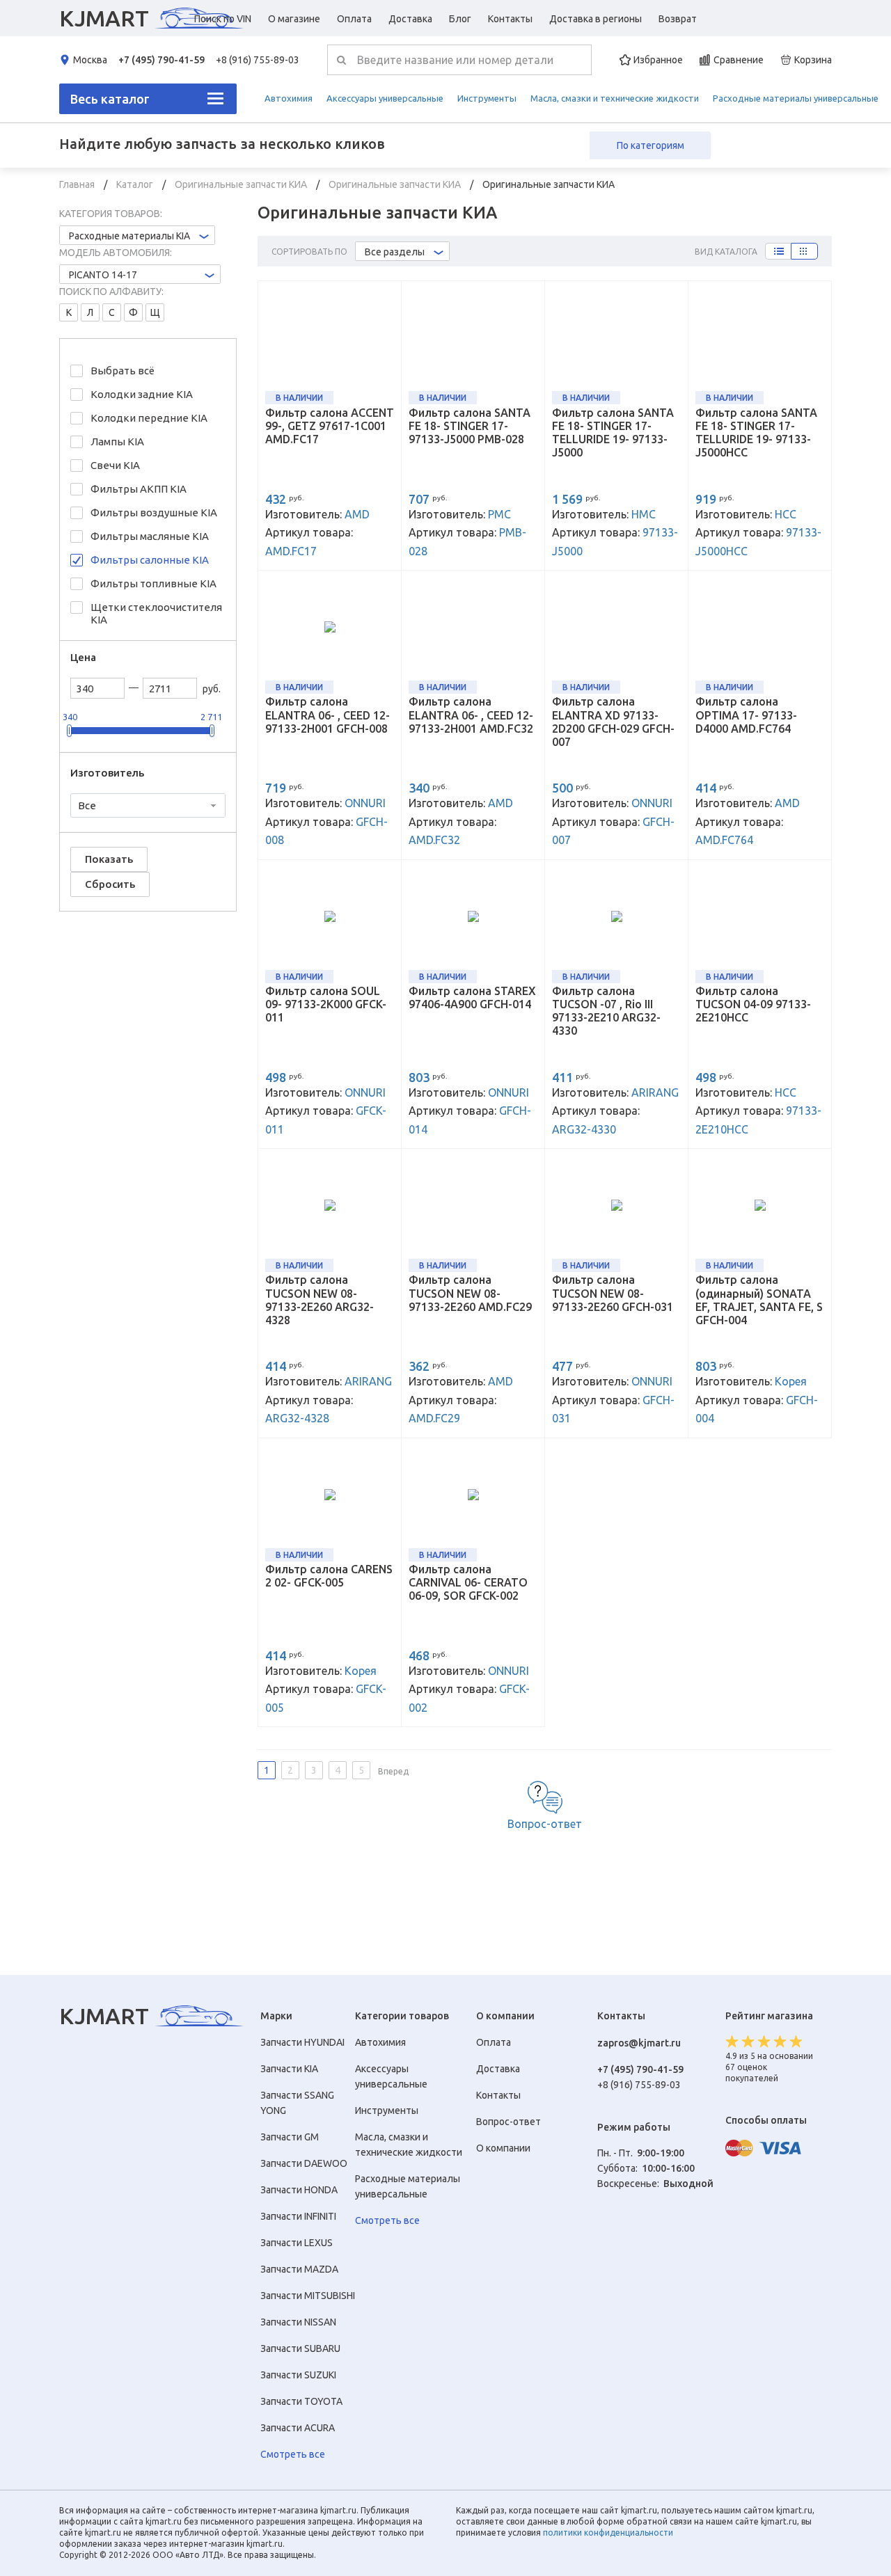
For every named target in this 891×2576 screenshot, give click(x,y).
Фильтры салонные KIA (150, 560)
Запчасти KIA (289, 2069)
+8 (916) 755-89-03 (258, 60)
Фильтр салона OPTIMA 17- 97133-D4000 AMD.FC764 (746, 715)
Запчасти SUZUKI (298, 2375)
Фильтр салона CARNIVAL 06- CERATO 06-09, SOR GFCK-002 (468, 1582)
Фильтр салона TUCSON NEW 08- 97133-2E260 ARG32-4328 (320, 1300)
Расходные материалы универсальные (796, 98)
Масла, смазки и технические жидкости (615, 98)
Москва (90, 60)
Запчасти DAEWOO (304, 2163)
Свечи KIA (115, 465)
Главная (78, 184)
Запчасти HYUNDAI (302, 2042)
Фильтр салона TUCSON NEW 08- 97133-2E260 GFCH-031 (613, 1293)
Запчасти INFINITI (298, 2216)
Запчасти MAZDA (299, 2269)
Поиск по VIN (223, 19)
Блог (460, 19)
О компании (503, 2148)
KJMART (104, 18)
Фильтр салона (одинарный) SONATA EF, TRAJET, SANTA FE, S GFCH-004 (759, 1300)
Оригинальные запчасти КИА (242, 184)
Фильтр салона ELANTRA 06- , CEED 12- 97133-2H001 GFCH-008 (328, 715)
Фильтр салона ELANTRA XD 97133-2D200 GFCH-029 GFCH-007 (613, 722)
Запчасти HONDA (299, 2190)
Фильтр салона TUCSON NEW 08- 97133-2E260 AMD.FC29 (470, 1293)
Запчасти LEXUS (297, 2243)
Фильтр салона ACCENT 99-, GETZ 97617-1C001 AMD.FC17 (330, 426)
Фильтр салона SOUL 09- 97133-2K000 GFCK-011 (326, 1004)
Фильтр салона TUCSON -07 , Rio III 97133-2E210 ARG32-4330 (606, 1011)
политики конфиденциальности (608, 2533)
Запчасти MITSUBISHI (308, 2296)
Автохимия (289, 98)
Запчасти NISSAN (298, 2322)
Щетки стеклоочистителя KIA (156, 613)
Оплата (354, 19)
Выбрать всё (123, 371)
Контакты (510, 19)
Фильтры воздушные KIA (154, 512)
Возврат (678, 19)
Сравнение (739, 60)
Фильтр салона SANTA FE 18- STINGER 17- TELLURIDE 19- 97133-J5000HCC (756, 433)
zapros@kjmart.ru (639, 2043)
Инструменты (487, 98)
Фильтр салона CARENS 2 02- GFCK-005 (329, 1576)
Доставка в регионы (596, 19)
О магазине (294, 19)
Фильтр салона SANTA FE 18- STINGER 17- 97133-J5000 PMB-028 (470, 426)
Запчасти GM (290, 2137)
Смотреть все (293, 2454)
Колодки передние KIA (149, 418)
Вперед (393, 1771)
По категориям (650, 145)
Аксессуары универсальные (385, 98)
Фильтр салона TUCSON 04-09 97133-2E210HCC (753, 1004)
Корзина (813, 60)
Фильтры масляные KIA (150, 536)
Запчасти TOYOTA (301, 2401)
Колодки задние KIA (142, 394)
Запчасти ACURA (298, 2428)
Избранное (658, 60)
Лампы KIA (117, 442)
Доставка (410, 19)
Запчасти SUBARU (300, 2348)
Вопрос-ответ (545, 1824)
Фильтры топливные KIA (153, 583)
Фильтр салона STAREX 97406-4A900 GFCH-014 (472, 997)
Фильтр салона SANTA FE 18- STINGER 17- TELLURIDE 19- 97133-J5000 (613, 433)
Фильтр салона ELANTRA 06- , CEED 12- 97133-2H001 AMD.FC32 (471, 715)
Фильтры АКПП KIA (139, 489)
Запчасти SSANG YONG (297, 2103)
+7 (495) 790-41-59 (161, 60)
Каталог (136, 184)
